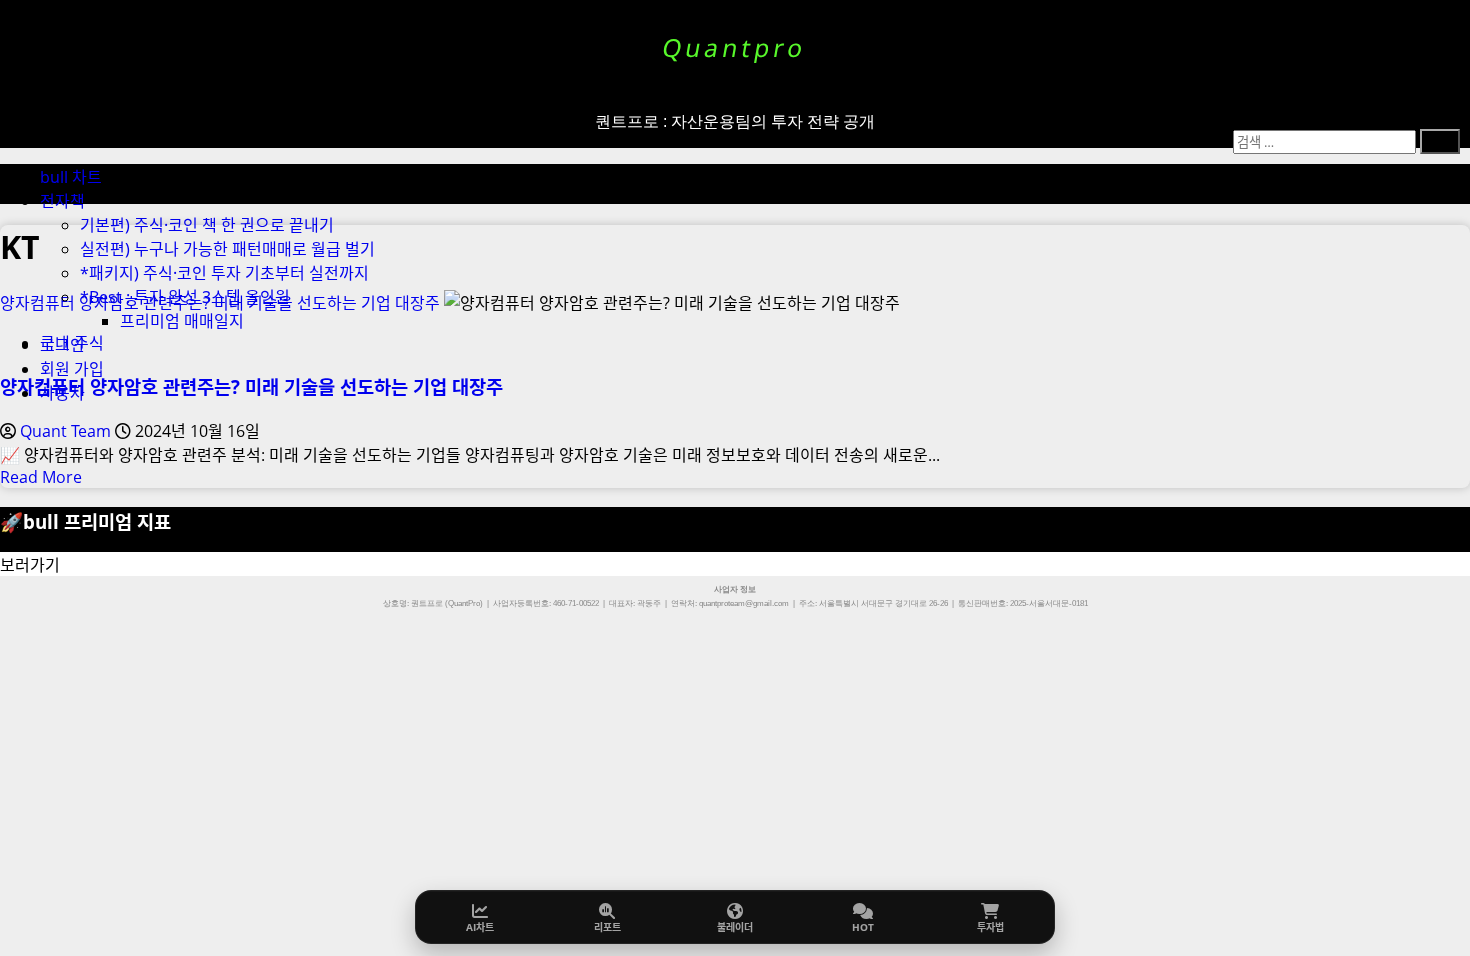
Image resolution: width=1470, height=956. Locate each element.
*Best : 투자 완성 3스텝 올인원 (185, 297)
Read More (41, 477)
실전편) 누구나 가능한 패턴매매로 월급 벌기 (227, 249)
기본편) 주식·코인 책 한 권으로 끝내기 (207, 225)
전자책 (62, 201)
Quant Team (67, 431)
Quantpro (735, 47)
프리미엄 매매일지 (182, 321)
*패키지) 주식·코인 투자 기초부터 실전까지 (224, 273)
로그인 (62, 345)
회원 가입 (72, 369)
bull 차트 (71, 177)
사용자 (62, 393)
